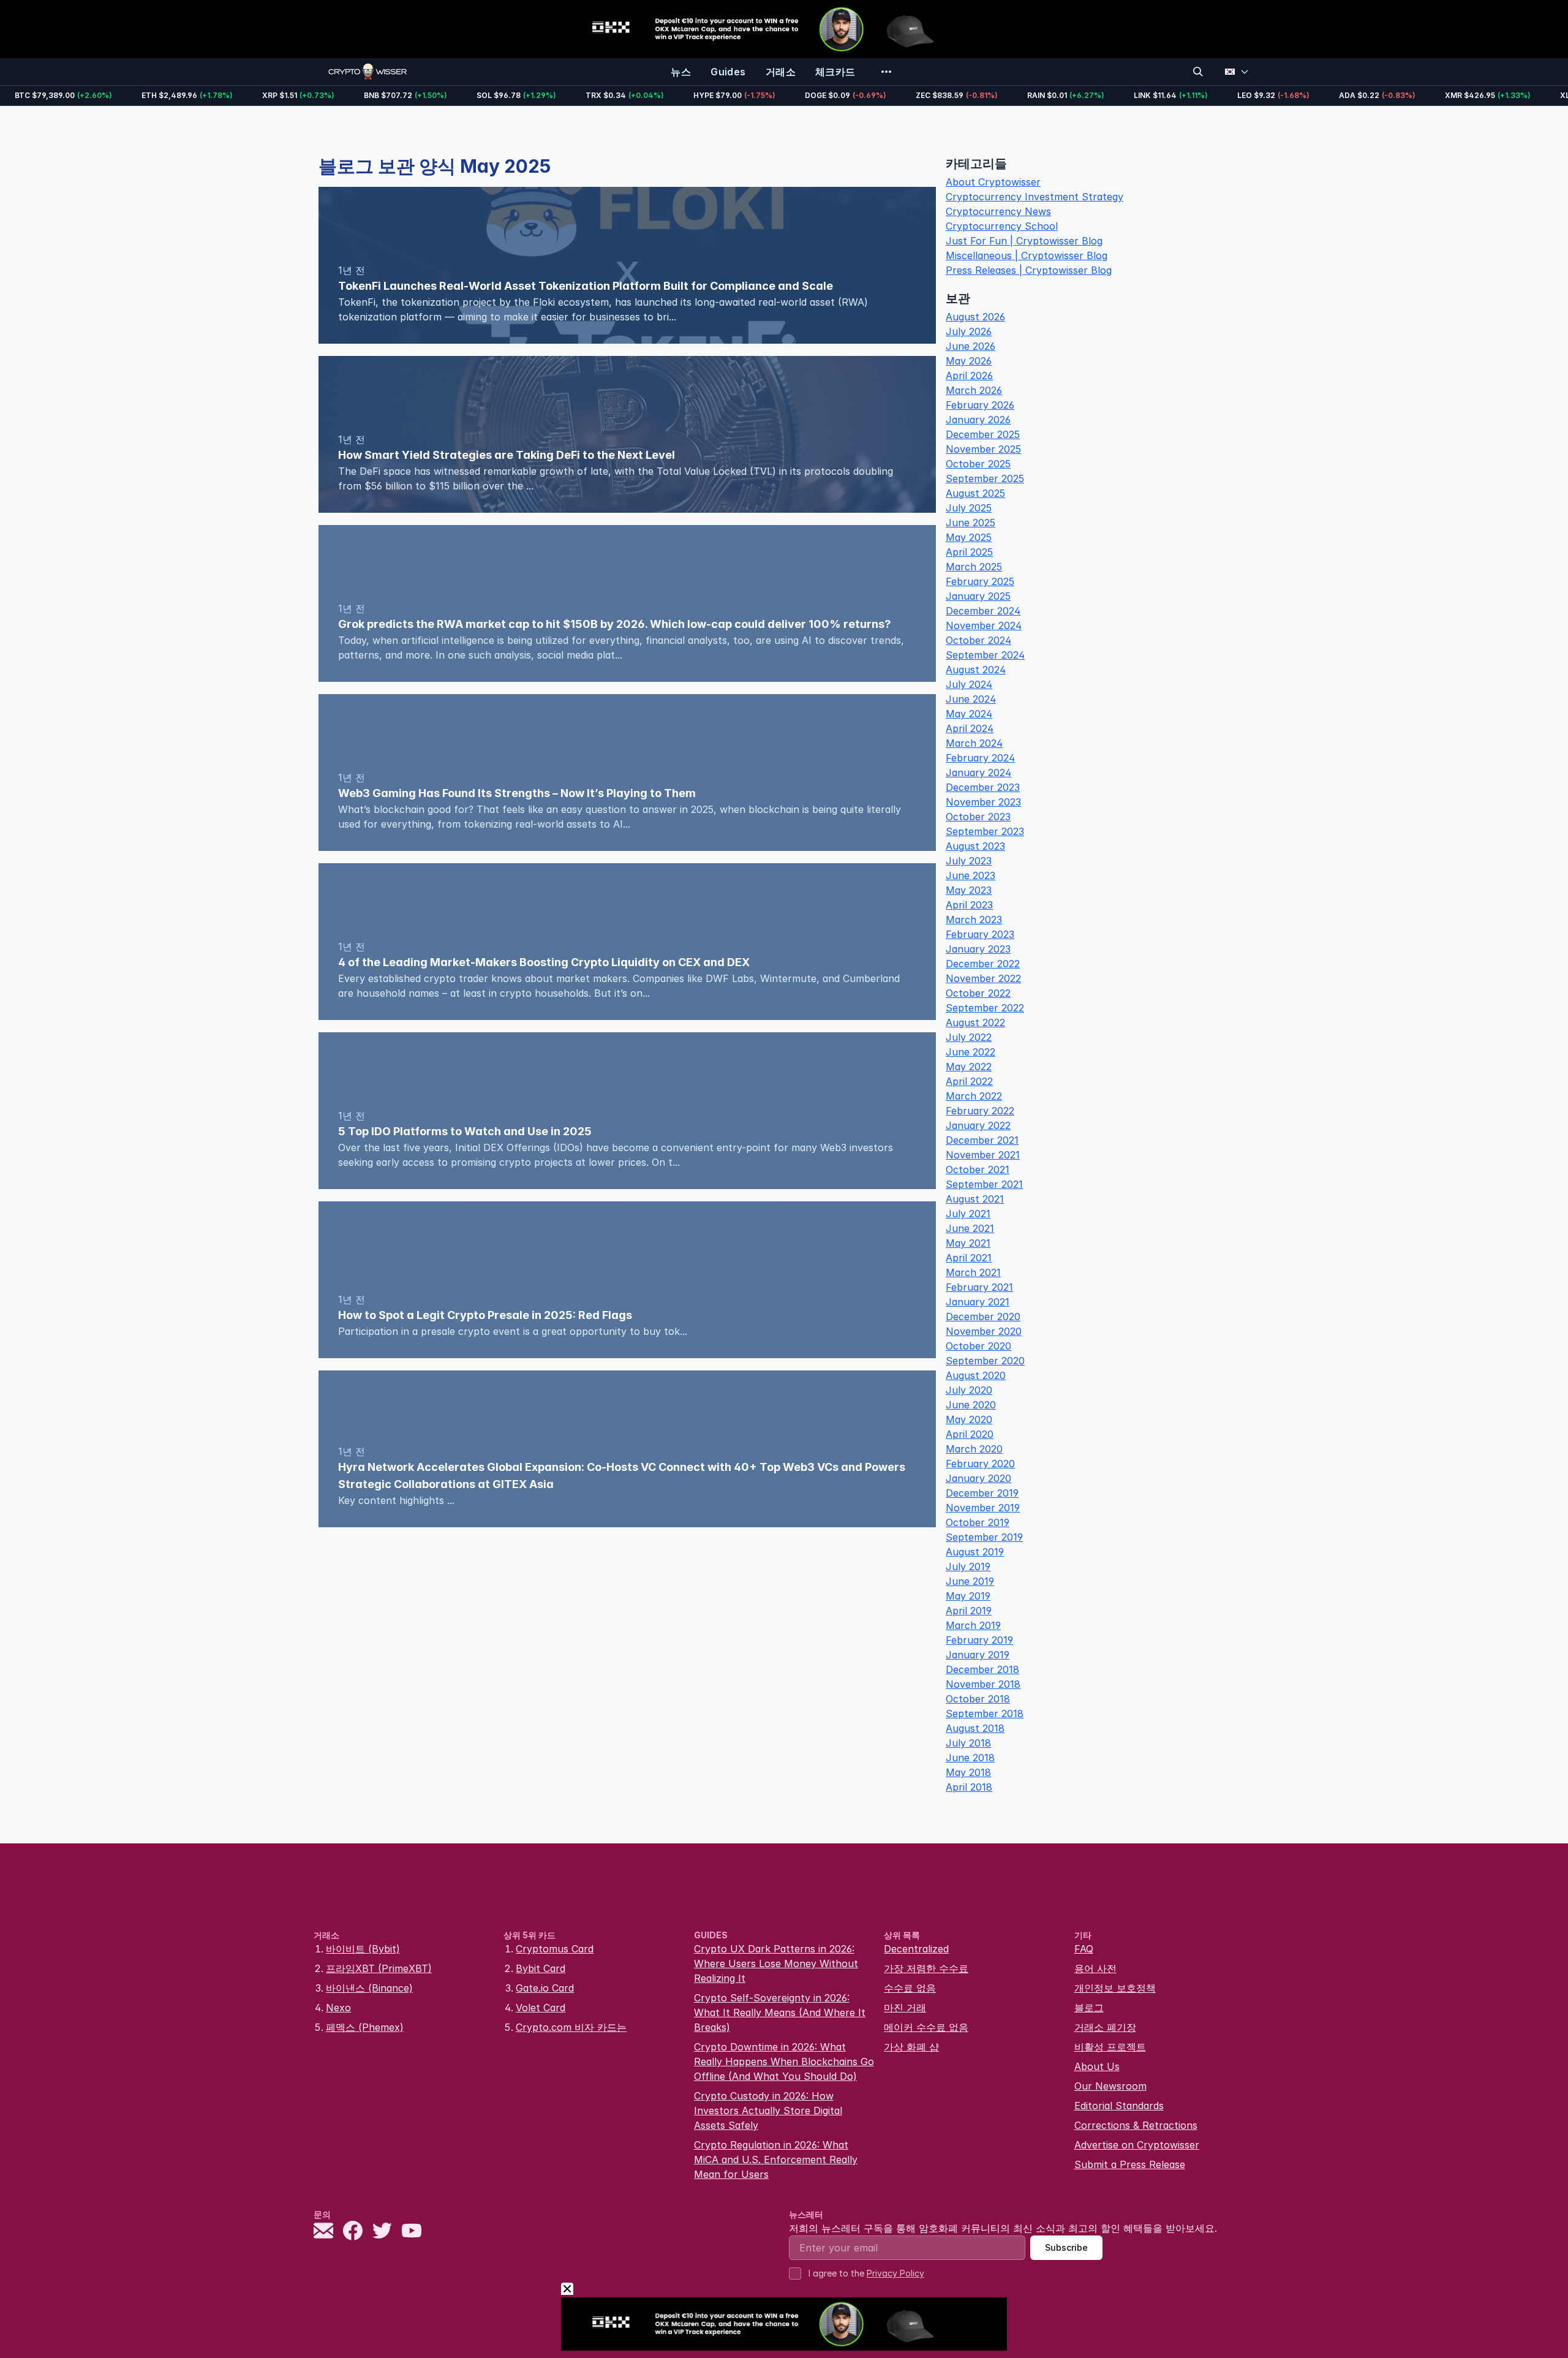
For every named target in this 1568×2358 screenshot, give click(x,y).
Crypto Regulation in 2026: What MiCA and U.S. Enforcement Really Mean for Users (776, 2160)
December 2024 (983, 611)
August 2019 (975, 1552)
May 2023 (969, 890)
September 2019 (984, 1537)
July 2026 (969, 331)
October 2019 (978, 1522)
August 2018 (975, 1728)
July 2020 (969, 1390)
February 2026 (980, 405)
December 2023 (983, 787)
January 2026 (978, 420)
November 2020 (984, 1331)
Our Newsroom (1110, 2086)
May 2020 (969, 1419)
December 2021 (982, 1140)
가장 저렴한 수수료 (926, 1968)
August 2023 (975, 846)
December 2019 (982, 1493)
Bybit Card (541, 1968)
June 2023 (971, 875)
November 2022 (983, 978)
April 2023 (969, 905)
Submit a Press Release (1130, 2164)
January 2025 (978, 596)
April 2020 (970, 1434)
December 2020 (983, 1317)
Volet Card (541, 2008)
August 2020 (976, 1375)
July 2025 (969, 508)
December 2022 (983, 964)
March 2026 (974, 390)
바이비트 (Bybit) (363, 1949)
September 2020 (985, 1361)
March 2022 (974, 1096)
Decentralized (916, 1949)
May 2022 (969, 1067)
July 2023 (969, 861)
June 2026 (971, 346)
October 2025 (978, 464)
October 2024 (978, 640)
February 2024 (980, 758)
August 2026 (975, 317)
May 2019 (968, 1596)
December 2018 (982, 1669)
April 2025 (969, 552)
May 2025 (969, 537)
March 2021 (973, 1272)
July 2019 (968, 1566)
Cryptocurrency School (1002, 226)
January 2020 (978, 1478)
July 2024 (969, 684)
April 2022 (969, 1081)
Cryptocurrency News (998, 211)
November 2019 (983, 1508)
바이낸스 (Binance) (369, 1988)
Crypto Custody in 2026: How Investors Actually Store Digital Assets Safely (768, 2110)
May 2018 (968, 1772)
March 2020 (974, 1449)
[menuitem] (681, 72)
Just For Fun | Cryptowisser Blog (1024, 241)
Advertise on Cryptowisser (1137, 2145)
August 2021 (975, 1199)
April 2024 (970, 728)
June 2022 (971, 1052)
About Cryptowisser (993, 182)
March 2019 (973, 1625)
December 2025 (983, 434)
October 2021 (978, 1170)
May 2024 (969, 714)
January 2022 (978, 1125)
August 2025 (975, 493)
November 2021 (983, 1155)
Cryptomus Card (555, 1949)
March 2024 (974, 743)
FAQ (1084, 1949)
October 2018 (978, 1699)
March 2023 (974, 920)
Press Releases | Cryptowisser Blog (1029, 270)
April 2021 (969, 1258)
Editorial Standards (1119, 2106)
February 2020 (980, 1464)
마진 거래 (905, 2008)
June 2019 (970, 1581)
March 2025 (974, 567)
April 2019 (969, 1611)
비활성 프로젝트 (1110, 2047)
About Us (1097, 2066)
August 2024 (976, 670)
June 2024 (971, 699)
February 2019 (979, 1640)
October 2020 (978, 1346)
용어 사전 (1095, 1968)
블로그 (1089, 2008)
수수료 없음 (910, 1988)
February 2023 (980, 934)
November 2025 (983, 449)
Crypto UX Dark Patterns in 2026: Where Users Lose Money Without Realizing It (776, 1963)
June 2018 (970, 1758)
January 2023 (978, 949)
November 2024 (984, 625)
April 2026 (969, 376)
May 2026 (969, 361)
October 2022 (978, 993)
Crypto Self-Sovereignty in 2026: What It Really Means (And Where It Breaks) (780, 2012)
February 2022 (980, 1111)
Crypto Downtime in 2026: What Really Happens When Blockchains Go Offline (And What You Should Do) (784, 2061)
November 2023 (983, 802)
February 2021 (979, 1287)
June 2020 (971, 1405)
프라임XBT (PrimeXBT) (379, 1968)
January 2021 (978, 1302)
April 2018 (969, 1787)
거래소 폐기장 (1105, 2027)
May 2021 (968, 1243)
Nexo (338, 2008)
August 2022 (975, 1022)
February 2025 (980, 581)
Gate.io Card (545, 1988)
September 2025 (985, 478)
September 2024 (985, 655)
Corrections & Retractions (1136, 2125)
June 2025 (971, 523)
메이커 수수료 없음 (926, 2027)
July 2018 (968, 1743)
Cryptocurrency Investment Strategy (1035, 197)
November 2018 (983, 1684)
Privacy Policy (895, 2273)
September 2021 (984, 1184)
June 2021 (970, 1228)
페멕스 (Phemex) (365, 2027)
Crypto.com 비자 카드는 (571, 2027)
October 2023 (978, 817)
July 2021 (968, 1214)
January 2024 (978, 773)
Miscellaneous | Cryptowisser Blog (1027, 255)
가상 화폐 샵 (911, 2047)
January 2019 (978, 1655)
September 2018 (985, 1714)
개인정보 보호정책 (1115, 1988)
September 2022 (985, 1008)
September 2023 (985, 831)
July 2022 (969, 1037)
